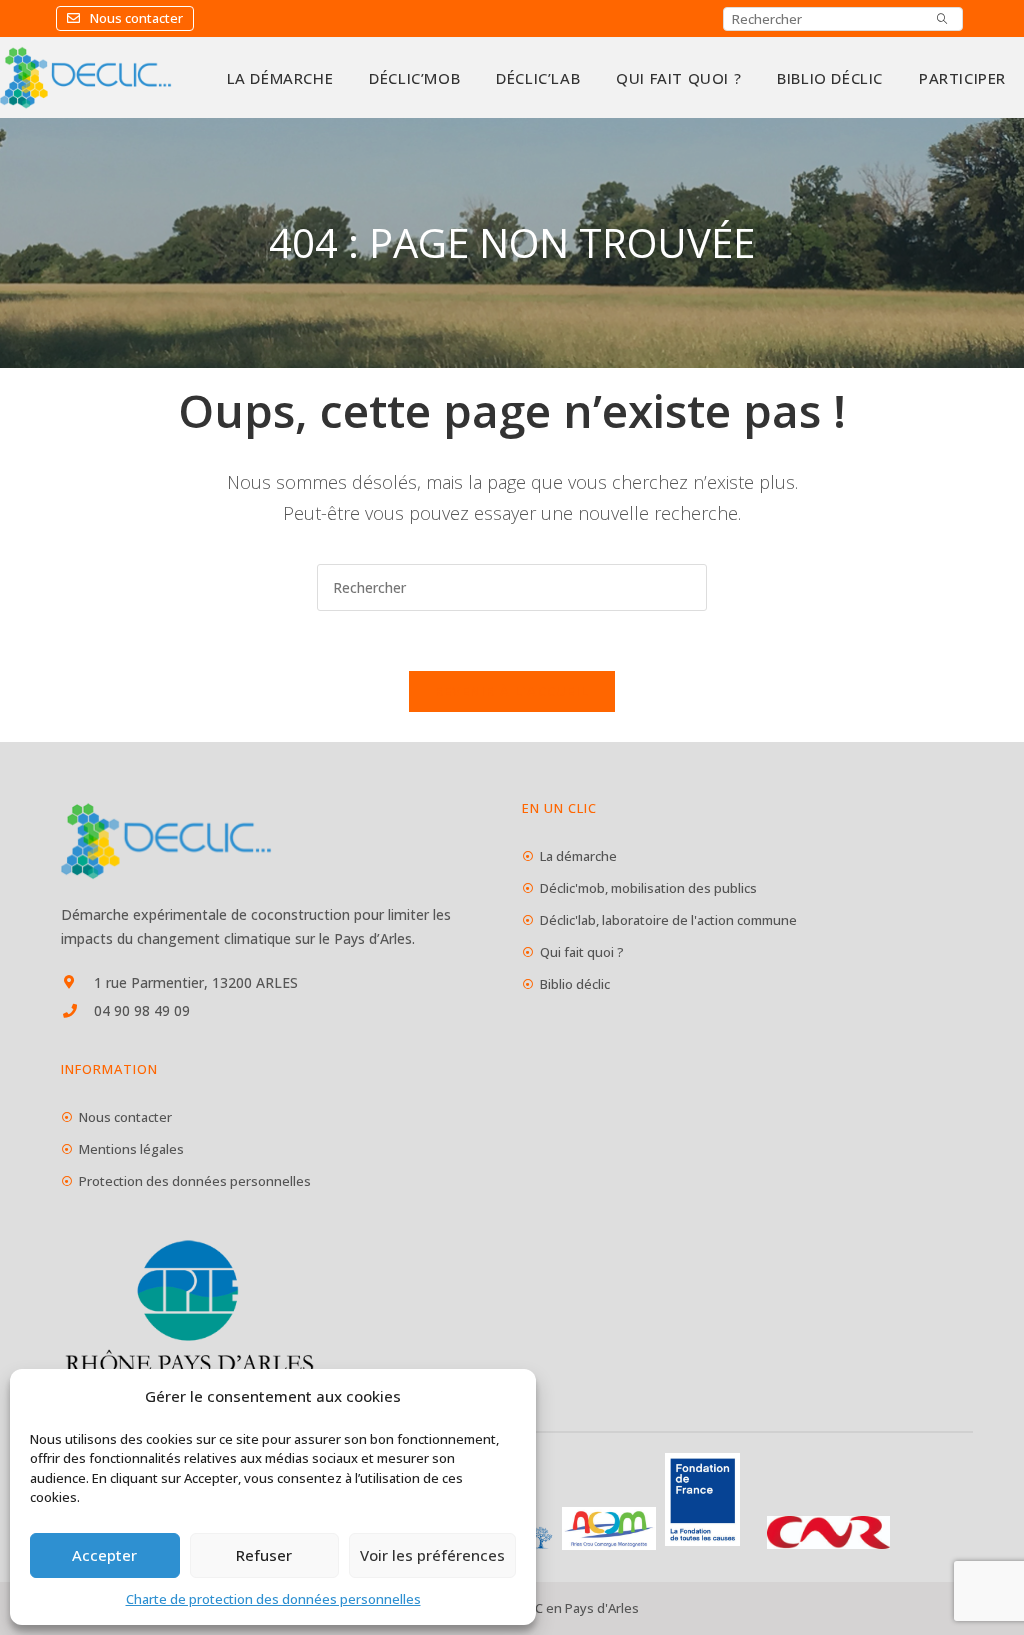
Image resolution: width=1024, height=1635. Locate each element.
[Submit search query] (943, 18)
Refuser (264, 1555)
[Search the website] (843, 17)
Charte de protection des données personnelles (273, 1599)
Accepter (104, 1555)
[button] (125, 18)
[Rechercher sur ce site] (512, 585)
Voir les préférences (432, 1555)
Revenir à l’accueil (512, 691)
